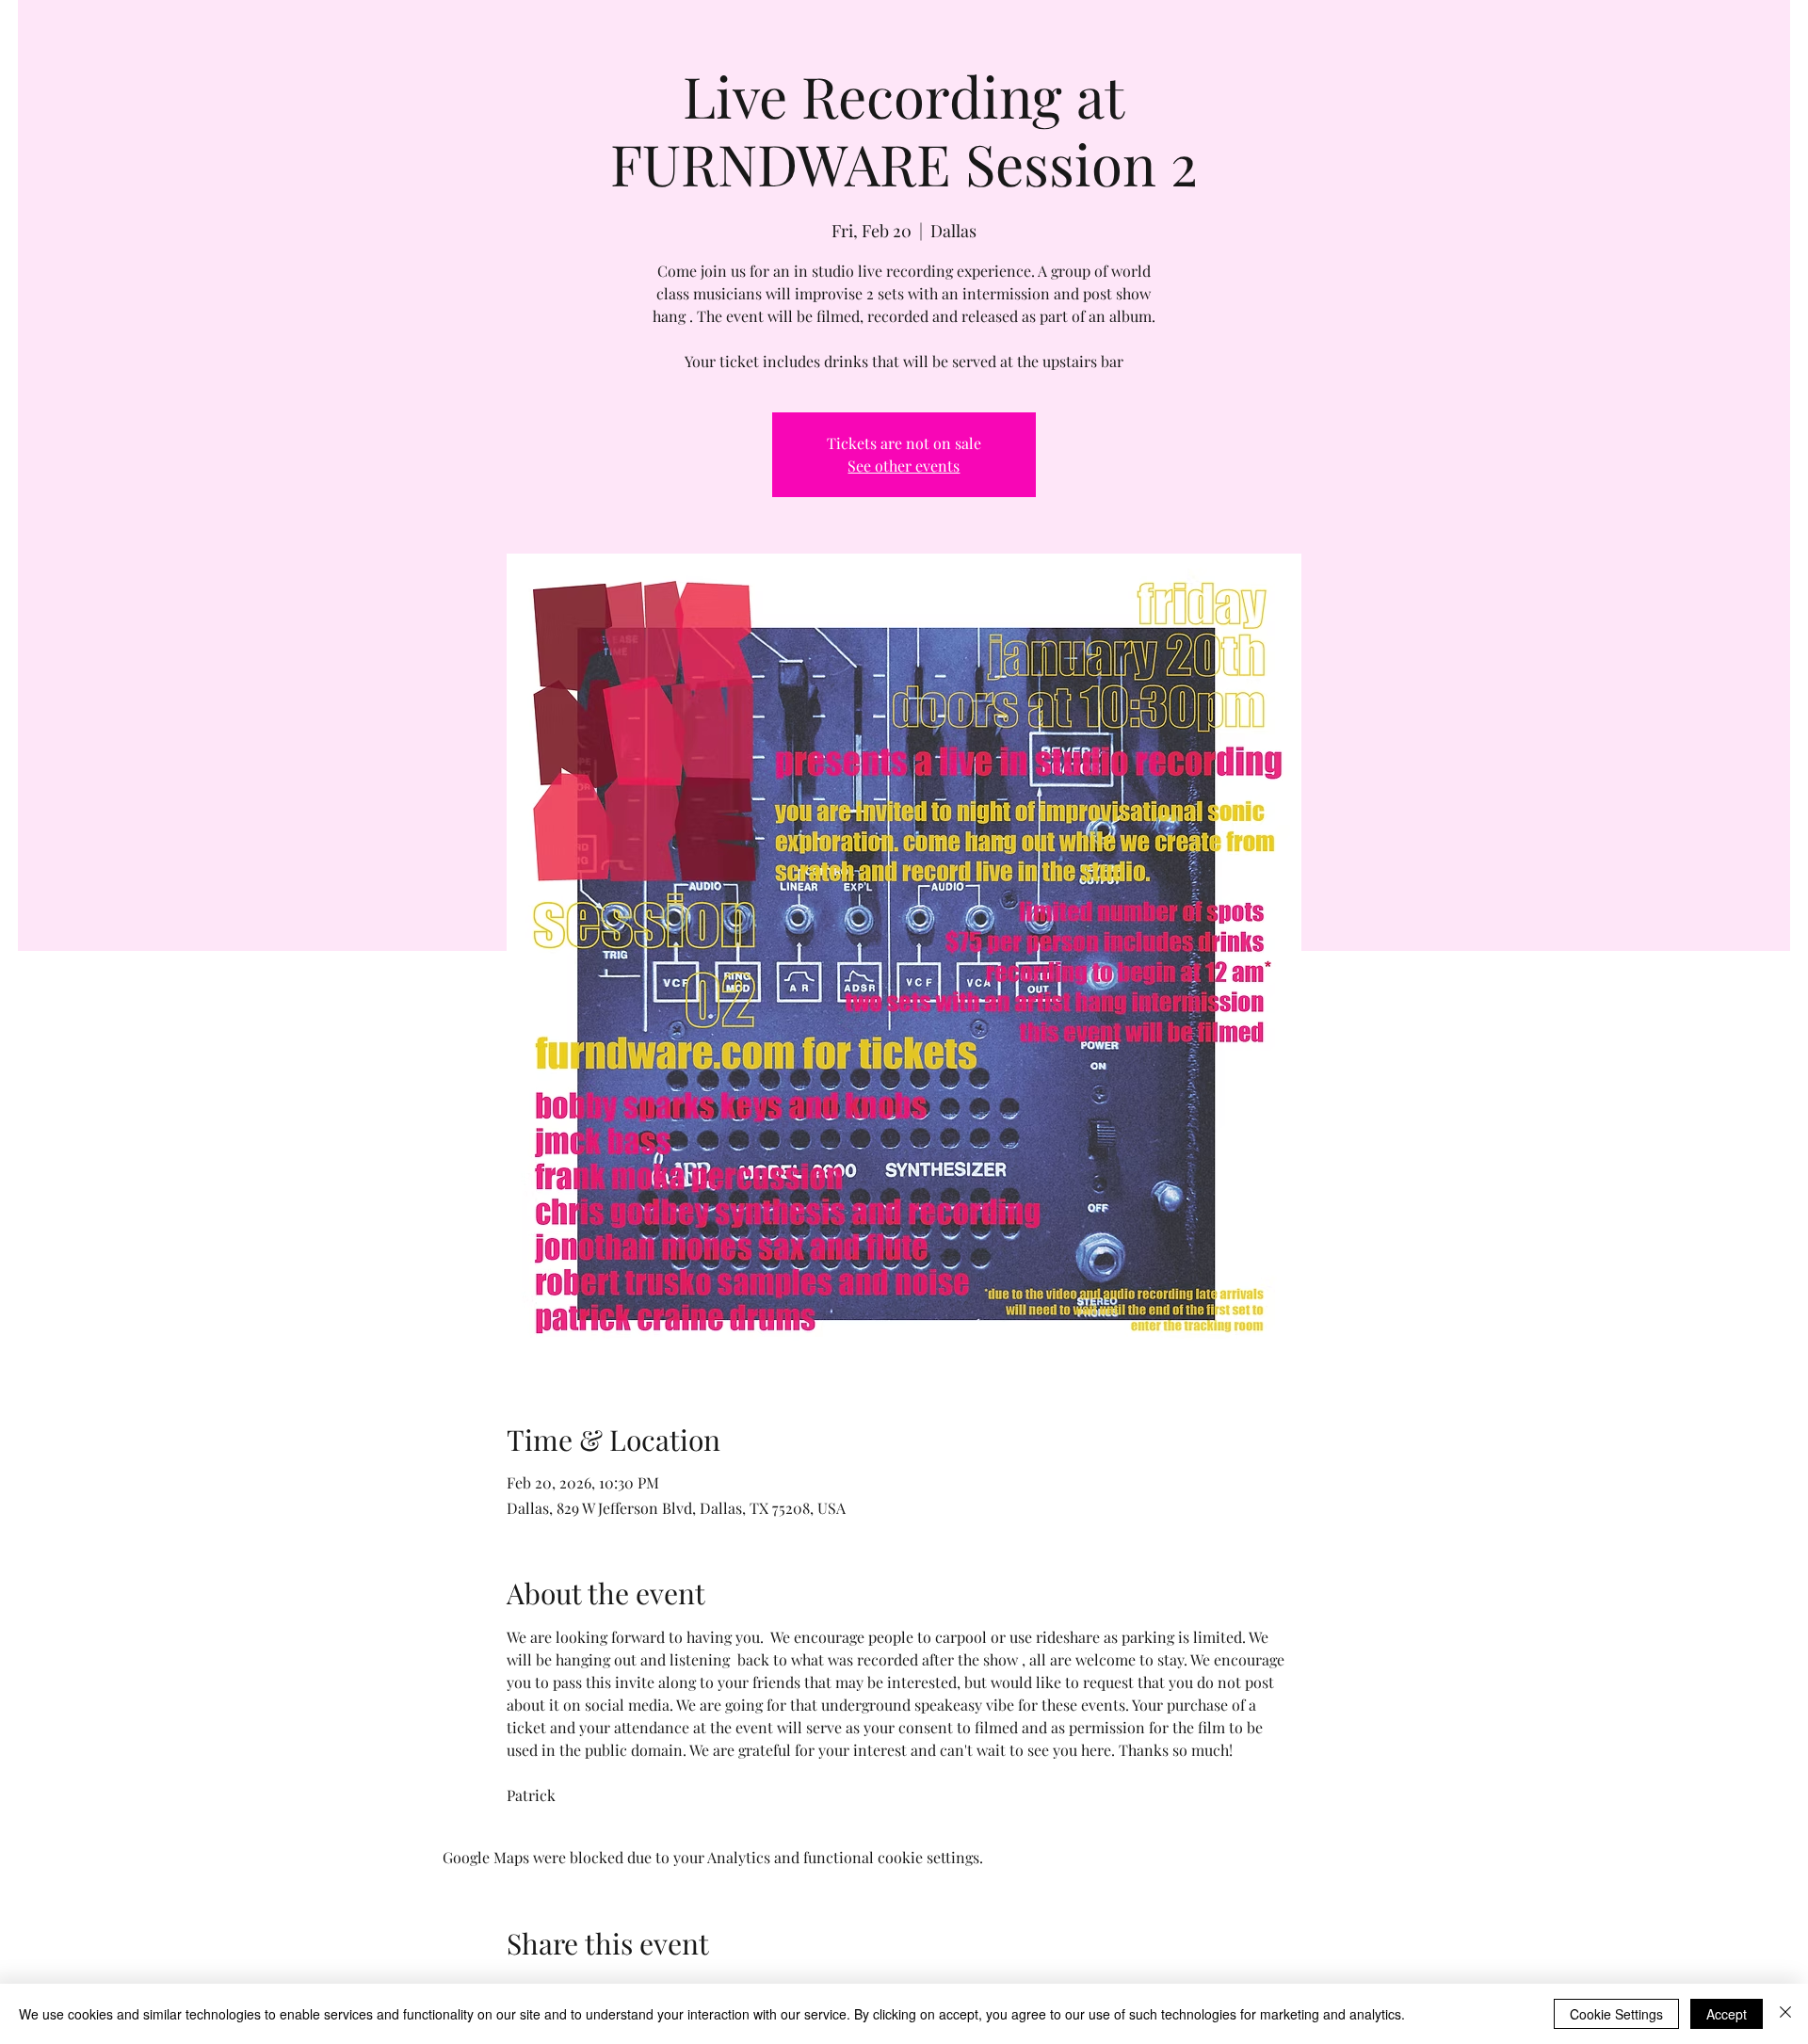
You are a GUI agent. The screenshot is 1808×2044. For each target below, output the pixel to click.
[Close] (1785, 2014)
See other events (904, 466)
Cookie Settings (1616, 2014)
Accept (1727, 2014)
